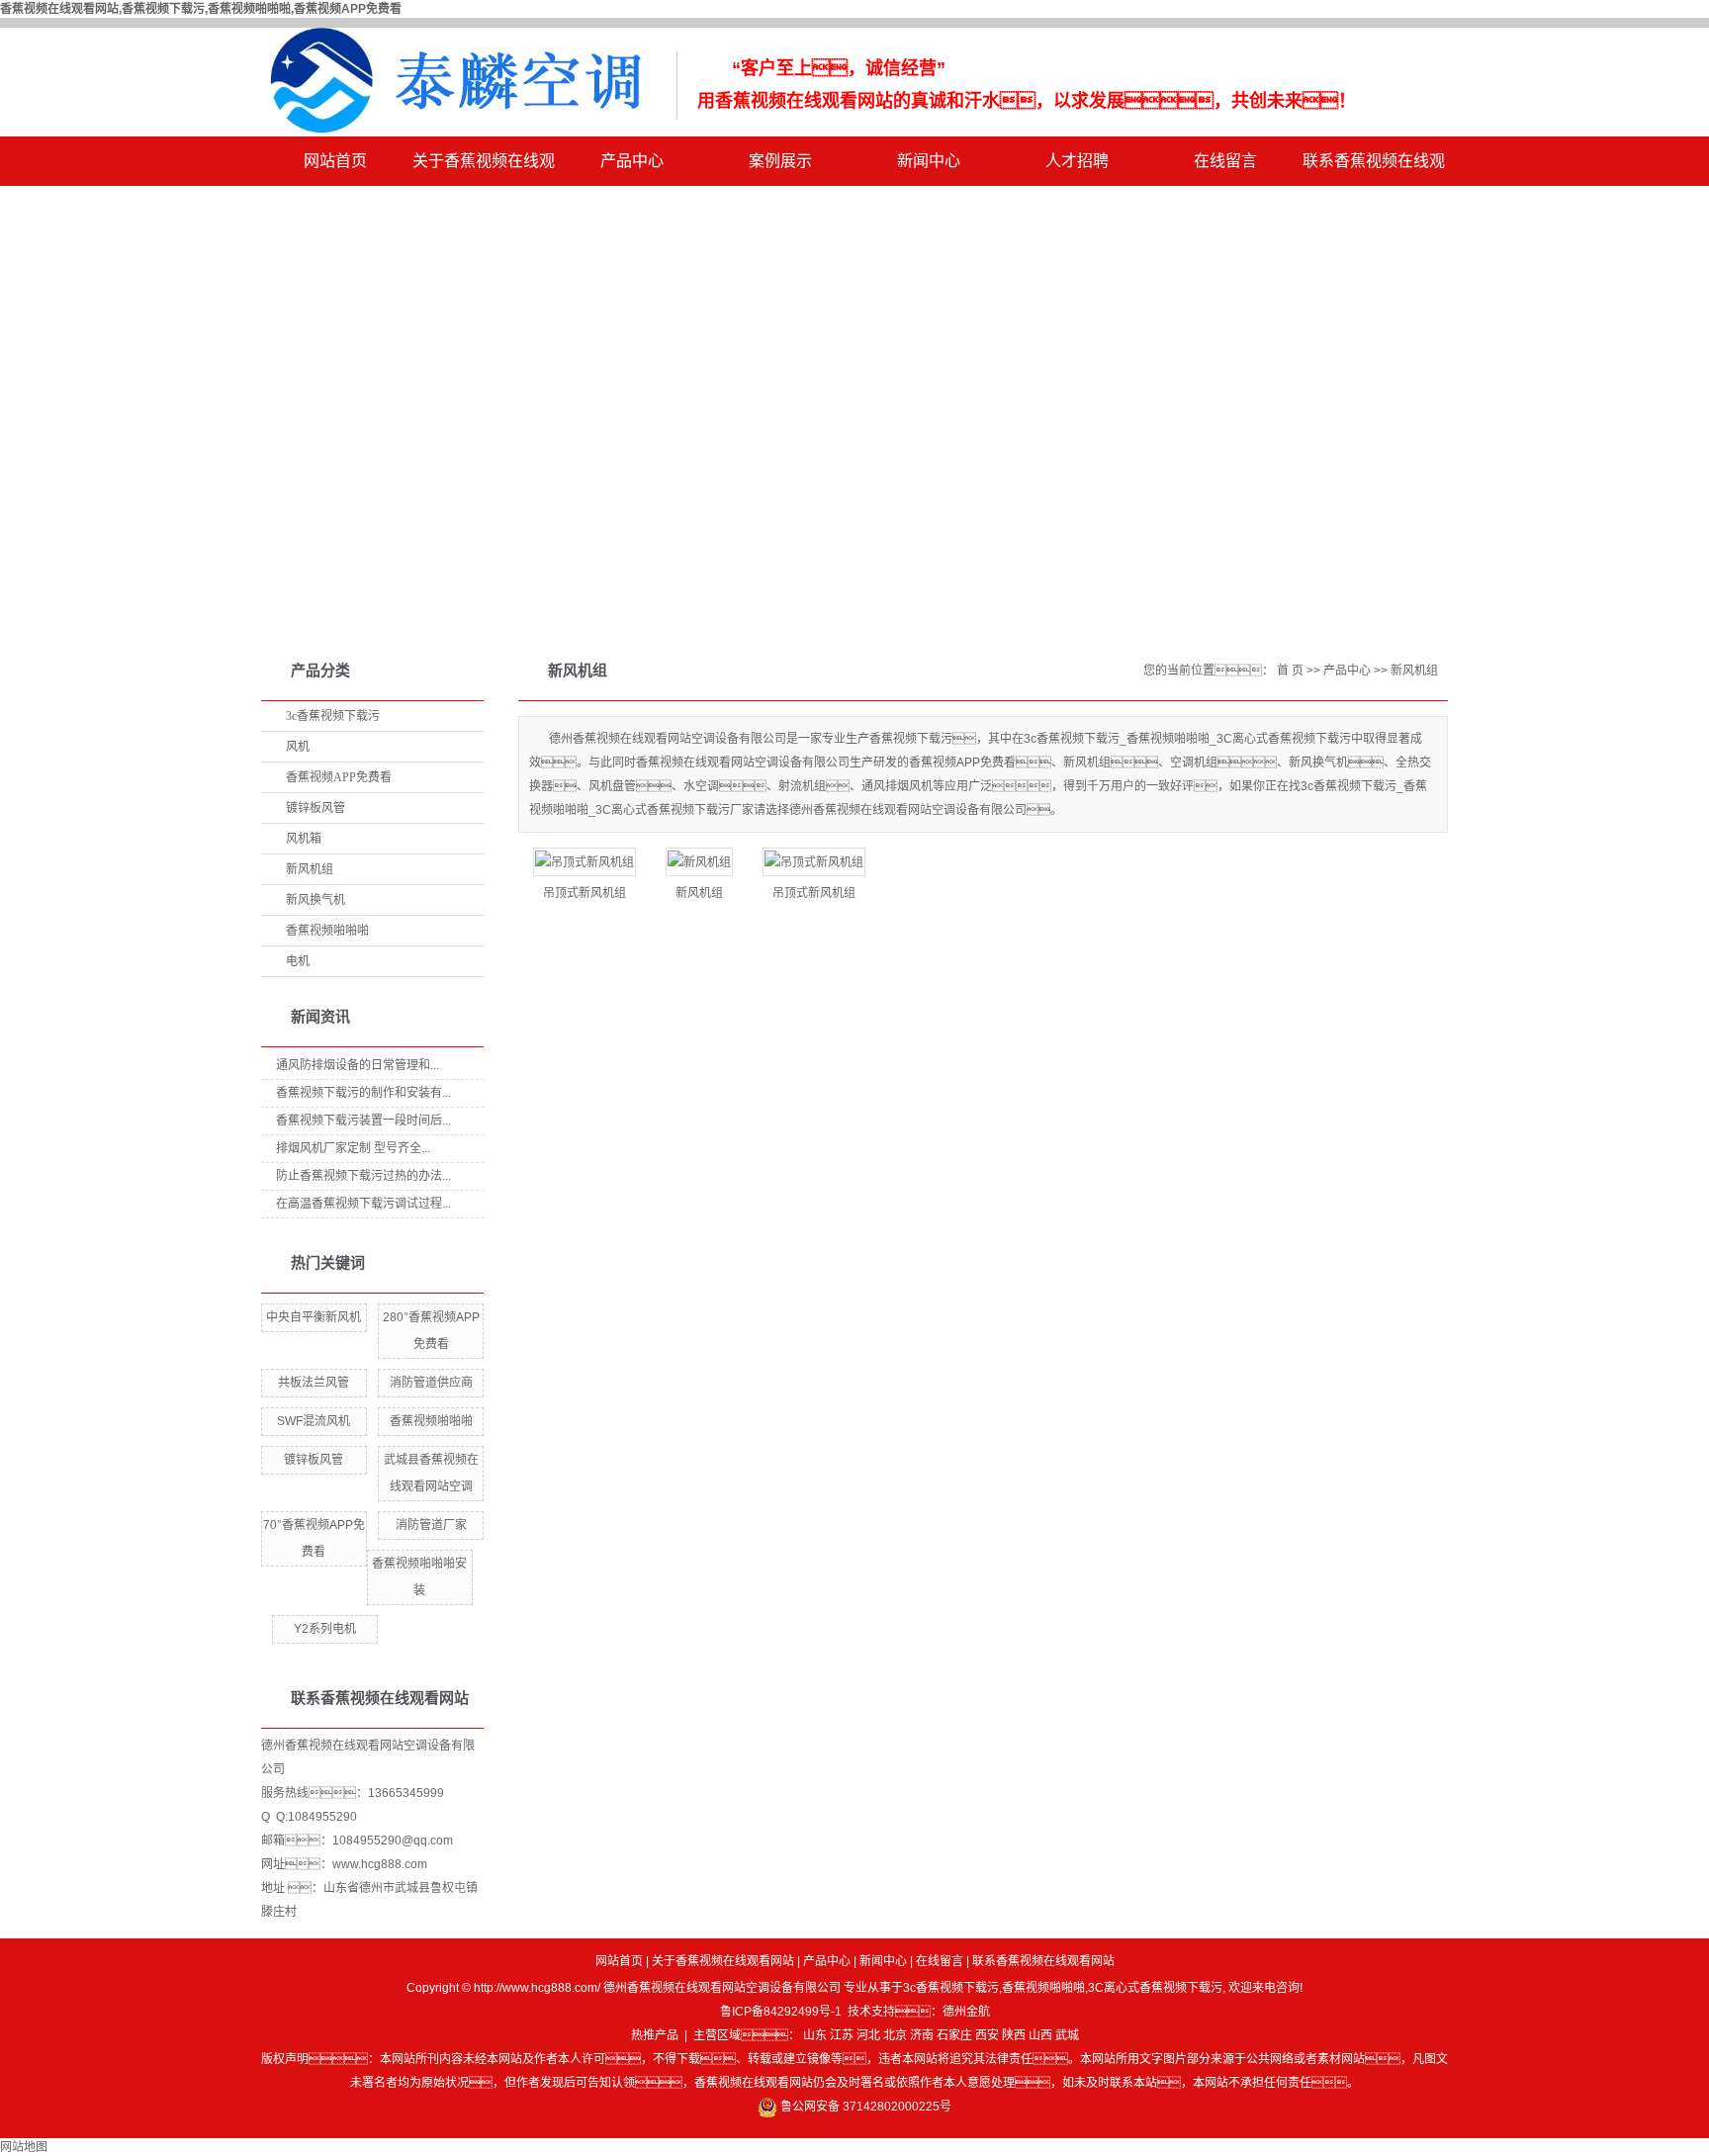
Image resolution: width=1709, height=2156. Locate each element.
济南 (922, 2035)
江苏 (842, 2035)
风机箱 (304, 839)
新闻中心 (929, 161)
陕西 (1014, 2035)
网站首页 (335, 161)
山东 (815, 2035)
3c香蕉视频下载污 (333, 716)
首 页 (1290, 671)
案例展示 (780, 161)
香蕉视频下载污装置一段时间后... (363, 1121)
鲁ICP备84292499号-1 (781, 2012)
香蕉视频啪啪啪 (327, 931)
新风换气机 (315, 900)
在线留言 (1225, 161)
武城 (1067, 2035)
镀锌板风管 (315, 808)
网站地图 (24, 2147)
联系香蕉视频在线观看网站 (1374, 169)
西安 (987, 2035)
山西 (1040, 2035)
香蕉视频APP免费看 (339, 777)
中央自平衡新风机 (314, 1317)
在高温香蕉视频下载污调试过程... (363, 1204)
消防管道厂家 (431, 1525)
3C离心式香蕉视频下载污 (1155, 1988)
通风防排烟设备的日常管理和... (358, 1065)
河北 (868, 2035)
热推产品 (655, 2035)
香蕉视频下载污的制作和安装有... (363, 1093)
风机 (298, 747)
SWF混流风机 (314, 1421)
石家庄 (954, 2035)
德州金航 (966, 2012)
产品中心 (632, 161)
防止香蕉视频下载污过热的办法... (363, 1176)
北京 (895, 2035)
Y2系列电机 (325, 1629)
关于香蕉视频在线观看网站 (484, 169)
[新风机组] (699, 862)
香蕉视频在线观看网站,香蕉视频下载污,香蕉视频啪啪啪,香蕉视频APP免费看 (201, 9)
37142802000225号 (897, 2107)
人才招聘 (1077, 161)
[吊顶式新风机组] (585, 862)
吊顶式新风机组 (585, 893)
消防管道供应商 (431, 1383)
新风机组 (310, 869)
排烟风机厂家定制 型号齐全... (353, 1148)
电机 (298, 961)
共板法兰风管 (314, 1383)
